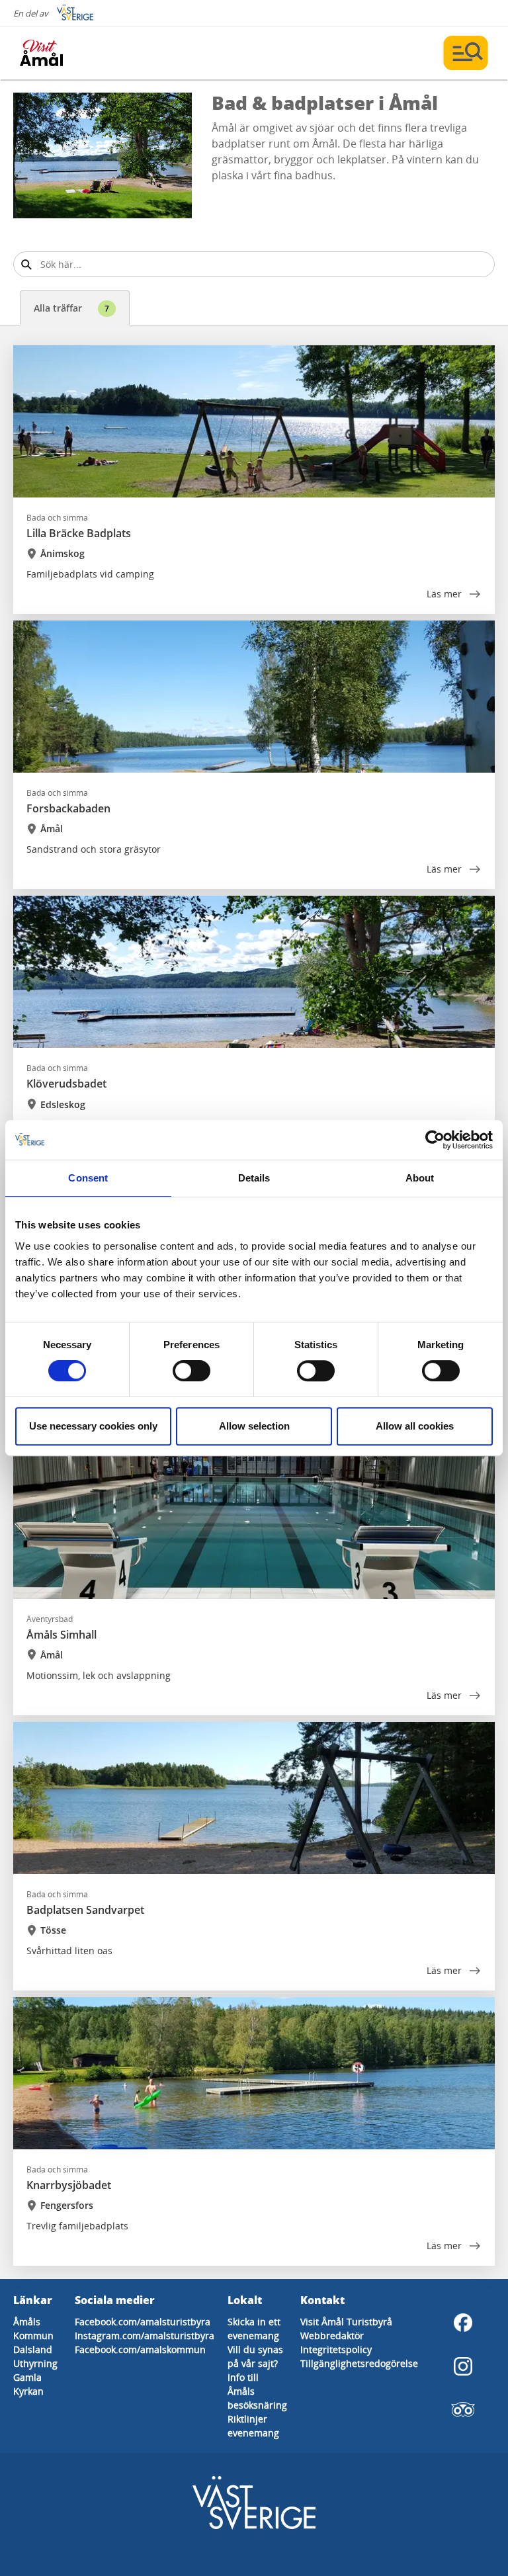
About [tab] (420, 1178)
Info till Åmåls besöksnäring (257, 2391)
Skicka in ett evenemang (254, 2329)
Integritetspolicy (336, 2349)
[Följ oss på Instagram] (463, 2366)
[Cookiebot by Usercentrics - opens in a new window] (435, 1140)
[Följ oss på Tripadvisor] (463, 2410)
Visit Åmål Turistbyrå (346, 2322)
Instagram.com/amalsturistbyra (145, 2336)
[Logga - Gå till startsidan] (66, 53)
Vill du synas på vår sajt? (255, 2356)
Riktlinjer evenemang (253, 2426)
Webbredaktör (332, 2336)
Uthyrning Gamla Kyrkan (35, 2377)
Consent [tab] (88, 1178)
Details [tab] (254, 1178)
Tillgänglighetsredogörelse (359, 2363)
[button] (103, 155)
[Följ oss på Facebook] (463, 2323)
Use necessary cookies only (93, 1426)
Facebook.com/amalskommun (140, 2349)
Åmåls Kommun (33, 2329)
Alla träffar (71, 308)
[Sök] (26, 264)
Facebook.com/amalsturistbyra (143, 2322)
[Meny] (466, 53)
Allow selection (254, 1426)
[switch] (191, 1371)
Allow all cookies (415, 1426)
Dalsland (33, 2349)
